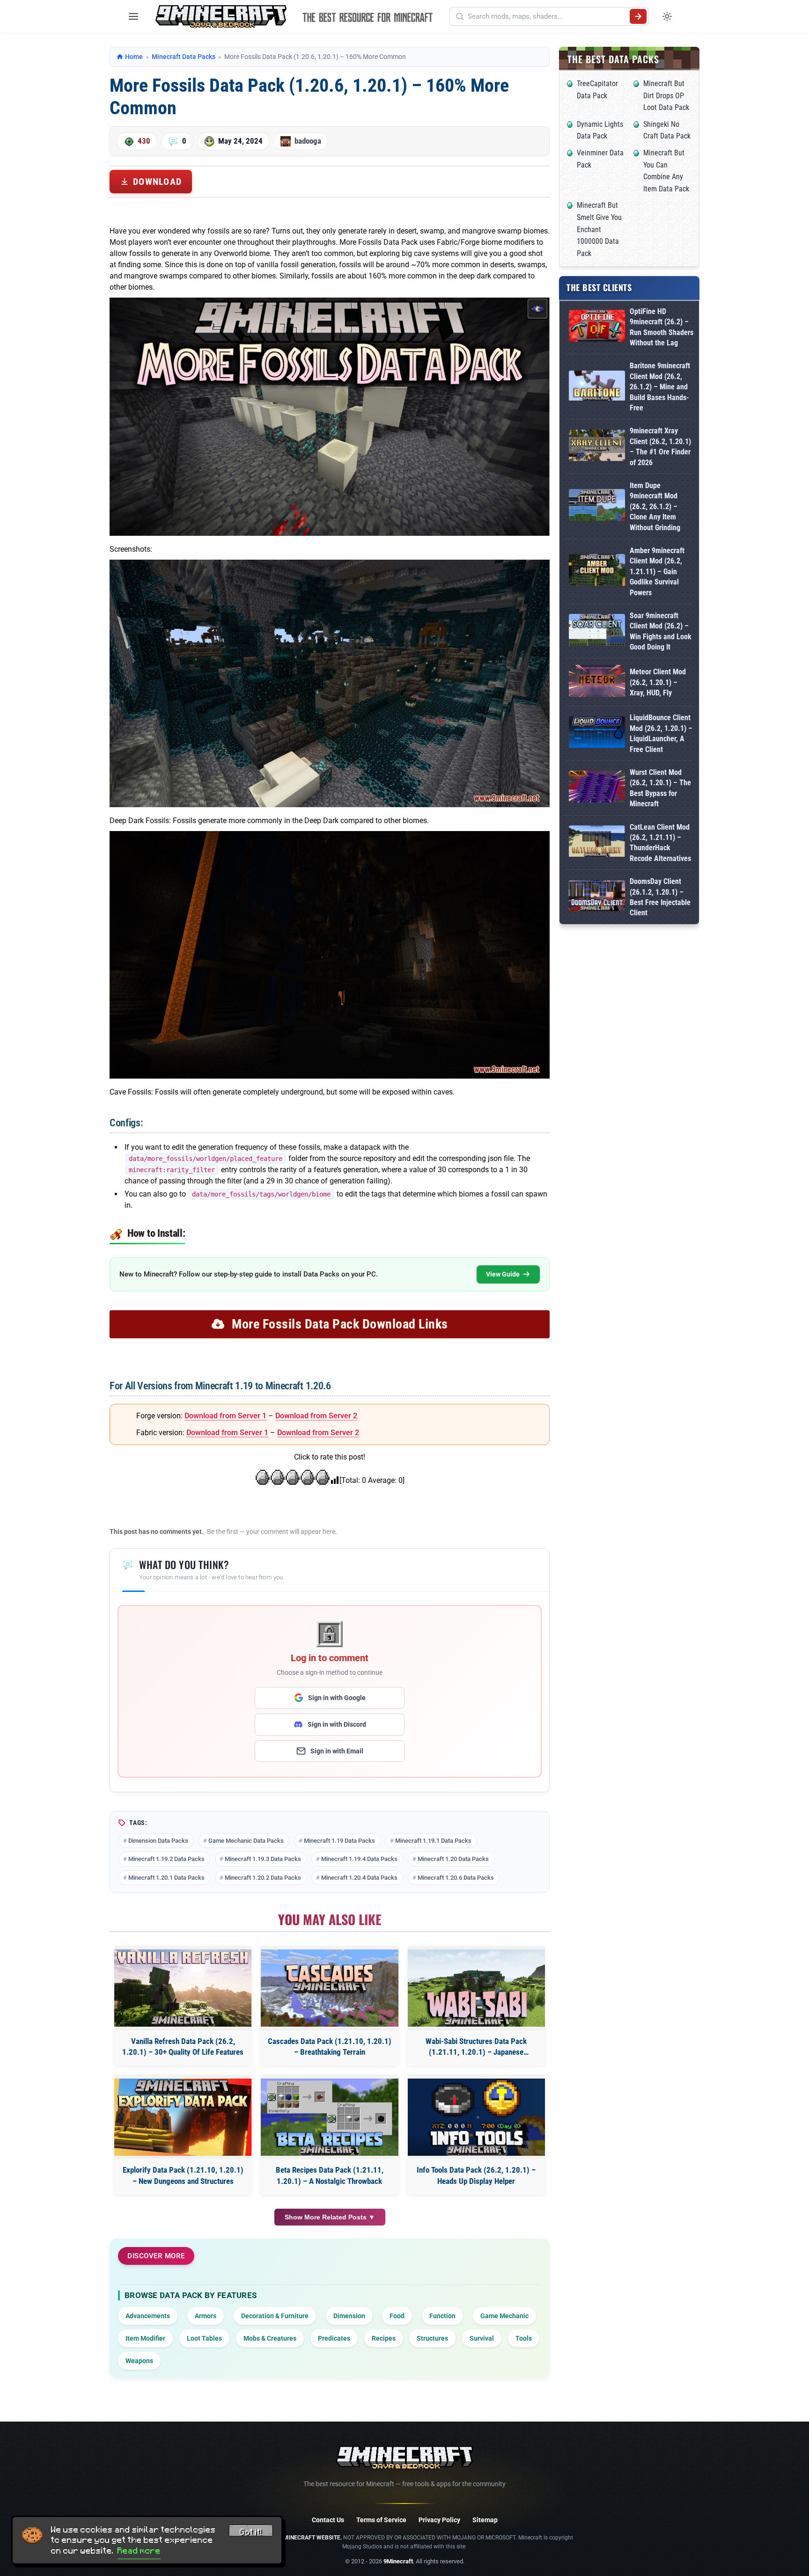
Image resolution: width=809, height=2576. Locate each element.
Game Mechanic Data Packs (246, 1841)
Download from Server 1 (225, 1416)
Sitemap (485, 2520)
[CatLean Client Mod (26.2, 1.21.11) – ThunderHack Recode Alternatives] (597, 843)
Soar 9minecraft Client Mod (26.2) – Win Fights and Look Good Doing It (661, 631)
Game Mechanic (504, 2316)
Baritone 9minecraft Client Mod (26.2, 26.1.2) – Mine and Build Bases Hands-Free (660, 387)
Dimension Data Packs (158, 1841)
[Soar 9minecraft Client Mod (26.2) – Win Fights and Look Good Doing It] (597, 631)
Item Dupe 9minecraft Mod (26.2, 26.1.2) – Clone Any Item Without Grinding (655, 507)
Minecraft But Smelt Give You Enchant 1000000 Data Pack (599, 229)
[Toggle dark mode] (667, 16)
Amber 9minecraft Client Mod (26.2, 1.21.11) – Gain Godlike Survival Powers (657, 572)
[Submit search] (638, 16)
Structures (432, 2338)
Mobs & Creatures (270, 2338)
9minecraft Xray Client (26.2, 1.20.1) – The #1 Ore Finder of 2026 (660, 446)
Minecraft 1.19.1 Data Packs (433, 1841)
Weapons (139, 2361)
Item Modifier (145, 2338)
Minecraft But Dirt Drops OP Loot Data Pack (666, 95)
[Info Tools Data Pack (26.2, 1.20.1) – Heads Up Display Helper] (476, 2117)
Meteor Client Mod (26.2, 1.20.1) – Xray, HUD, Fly (658, 682)
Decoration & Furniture (275, 2316)
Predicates (334, 2338)
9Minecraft (398, 2561)
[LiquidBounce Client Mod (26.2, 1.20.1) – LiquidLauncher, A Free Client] (597, 734)
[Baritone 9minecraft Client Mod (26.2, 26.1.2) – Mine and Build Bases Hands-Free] (597, 387)
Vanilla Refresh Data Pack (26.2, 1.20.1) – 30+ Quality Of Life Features (183, 2047)
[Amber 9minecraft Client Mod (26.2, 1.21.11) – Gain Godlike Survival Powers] (597, 572)
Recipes (384, 2338)
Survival (482, 2338)
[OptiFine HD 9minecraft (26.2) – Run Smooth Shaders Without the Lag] (597, 327)
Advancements (148, 2316)
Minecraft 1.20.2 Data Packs (263, 1878)
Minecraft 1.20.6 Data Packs (456, 1878)
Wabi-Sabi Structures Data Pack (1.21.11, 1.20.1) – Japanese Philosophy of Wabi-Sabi (476, 2047)
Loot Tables (204, 2338)
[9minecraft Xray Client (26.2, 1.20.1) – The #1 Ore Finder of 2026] (597, 447)
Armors (206, 2316)
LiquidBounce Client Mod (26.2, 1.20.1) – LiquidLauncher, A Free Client (661, 733)
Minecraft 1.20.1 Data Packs (166, 1878)
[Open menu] (133, 16)
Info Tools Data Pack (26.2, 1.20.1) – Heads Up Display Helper (476, 2175)
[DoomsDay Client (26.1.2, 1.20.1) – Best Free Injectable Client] (597, 898)
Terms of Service (381, 2520)
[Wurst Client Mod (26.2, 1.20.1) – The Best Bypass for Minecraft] (597, 788)
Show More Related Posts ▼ (330, 2217)
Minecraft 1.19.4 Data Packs (359, 1859)
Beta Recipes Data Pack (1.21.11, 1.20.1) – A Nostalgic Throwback (330, 2175)
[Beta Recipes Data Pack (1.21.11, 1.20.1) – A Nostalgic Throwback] (329, 2117)
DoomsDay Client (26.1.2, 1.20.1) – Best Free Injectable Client (660, 897)
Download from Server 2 (316, 1416)
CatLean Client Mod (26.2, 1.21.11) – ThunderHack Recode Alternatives (660, 843)
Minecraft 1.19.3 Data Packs (263, 1859)
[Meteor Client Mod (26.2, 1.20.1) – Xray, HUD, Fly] (597, 682)
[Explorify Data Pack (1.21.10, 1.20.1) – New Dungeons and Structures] (183, 2117)
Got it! (251, 2532)
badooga (308, 141)
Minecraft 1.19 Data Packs (339, 1841)
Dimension (349, 2316)
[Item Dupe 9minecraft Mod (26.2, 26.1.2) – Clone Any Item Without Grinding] (597, 507)
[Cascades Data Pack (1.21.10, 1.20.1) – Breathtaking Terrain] (329, 1988)
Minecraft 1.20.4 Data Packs (359, 1878)
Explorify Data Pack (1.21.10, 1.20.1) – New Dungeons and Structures (183, 2175)
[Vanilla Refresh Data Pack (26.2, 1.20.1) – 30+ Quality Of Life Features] (183, 1988)
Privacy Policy (439, 2520)
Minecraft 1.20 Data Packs (453, 1859)
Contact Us (328, 2520)
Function (442, 2316)
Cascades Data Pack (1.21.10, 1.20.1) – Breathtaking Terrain (330, 2047)
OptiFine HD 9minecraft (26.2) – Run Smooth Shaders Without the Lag (662, 327)
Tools (524, 2338)
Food (397, 2316)
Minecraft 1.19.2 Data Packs (166, 1859)
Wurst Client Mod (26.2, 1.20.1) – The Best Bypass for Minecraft (660, 788)
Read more (139, 2551)
